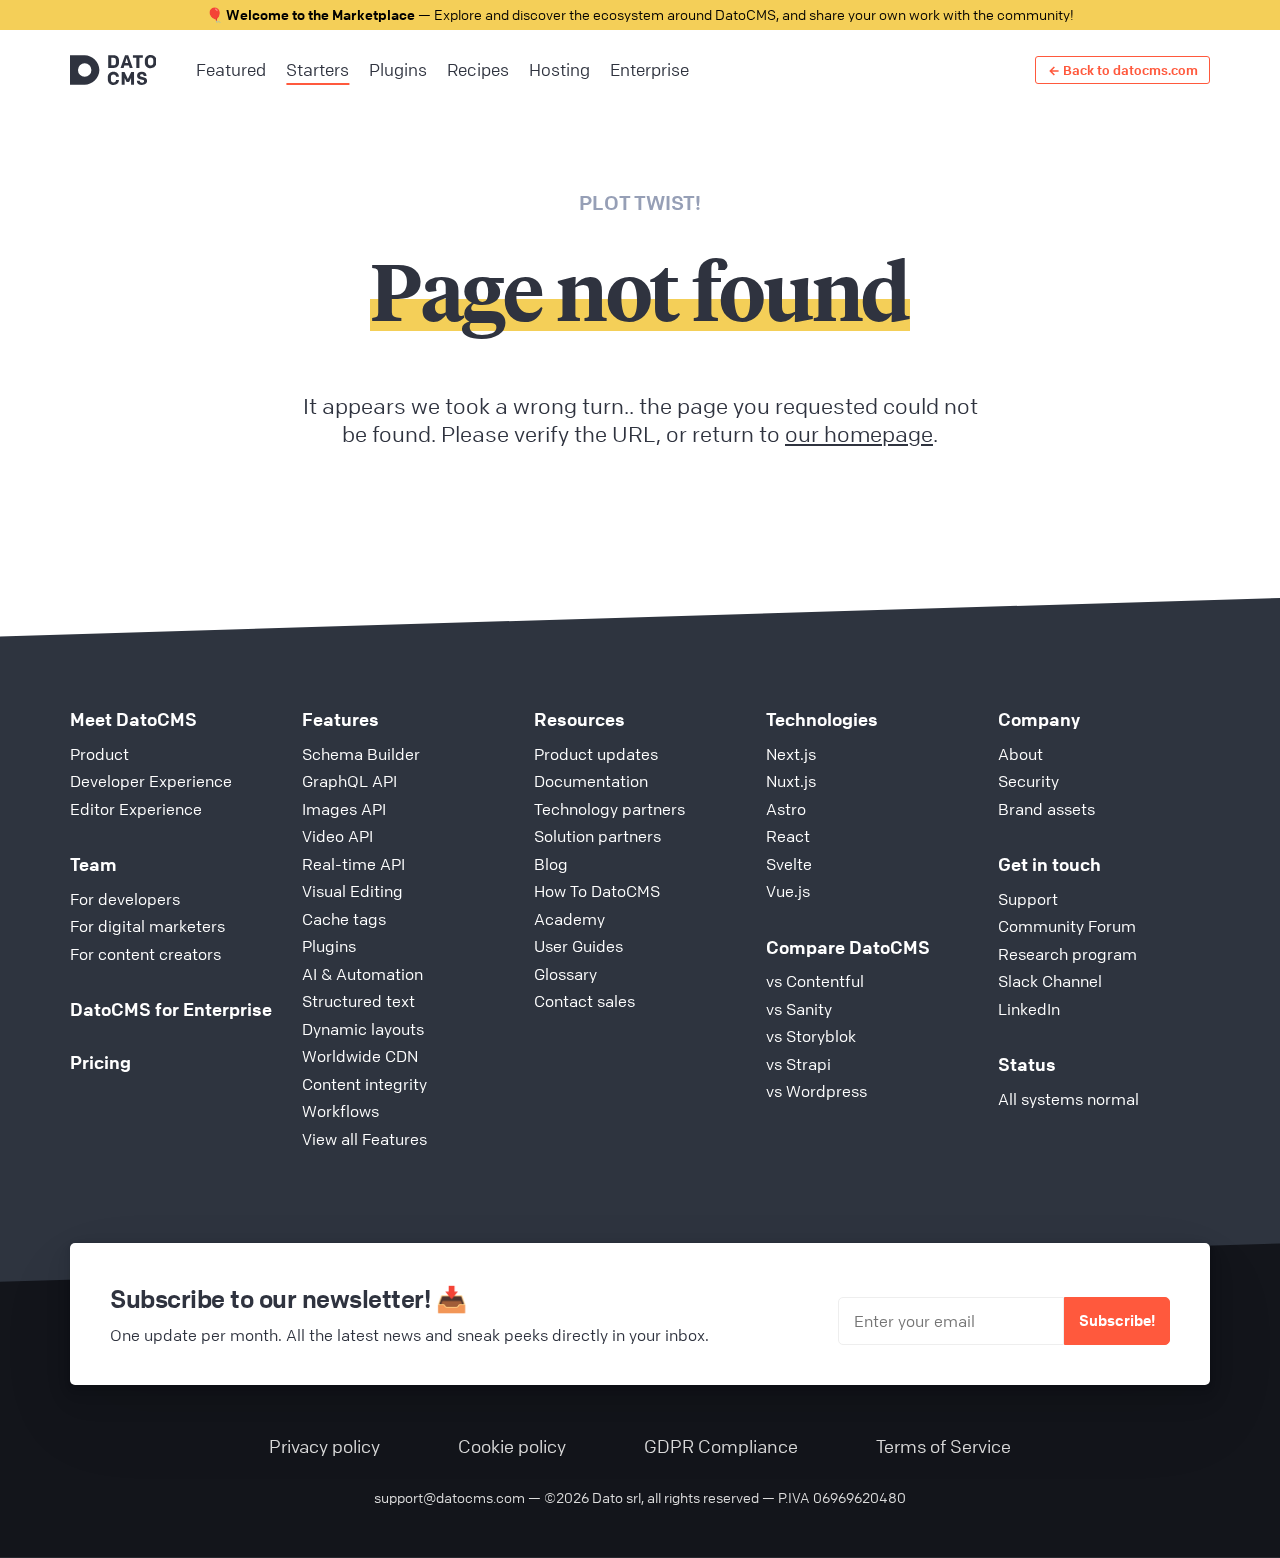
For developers (125, 899)
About (1020, 754)
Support (1028, 899)
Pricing (100, 1062)
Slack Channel (1050, 981)
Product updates (596, 754)
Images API (344, 809)
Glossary (565, 974)
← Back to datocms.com (1123, 69)
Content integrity (364, 1084)
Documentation (591, 781)
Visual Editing (352, 891)
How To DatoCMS (597, 891)
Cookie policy (512, 1446)
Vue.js (788, 891)
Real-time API (353, 864)
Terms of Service (943, 1446)
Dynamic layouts (363, 1029)
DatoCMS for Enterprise (171, 1009)
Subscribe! (1117, 1320)
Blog (551, 864)
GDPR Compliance (721, 1446)
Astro (786, 809)
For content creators (145, 954)
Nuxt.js (791, 781)
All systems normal (1068, 1099)
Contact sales (584, 1001)
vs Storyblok (811, 1036)
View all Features (364, 1139)
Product (99, 754)
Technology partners (609, 809)
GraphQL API (349, 781)
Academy (569, 919)
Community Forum (1067, 926)
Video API (337, 836)
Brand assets (1046, 809)
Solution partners (597, 836)
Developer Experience (151, 781)
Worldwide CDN (360, 1056)
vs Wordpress (816, 1091)
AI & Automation (362, 974)
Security (1028, 781)
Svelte (789, 864)
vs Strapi (798, 1064)
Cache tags (344, 919)
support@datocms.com (449, 1497)
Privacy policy (324, 1446)
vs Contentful (815, 981)
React (788, 836)
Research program (1067, 954)
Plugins (329, 946)
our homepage (859, 434)
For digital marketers (147, 926)
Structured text (358, 1001)
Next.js (791, 754)
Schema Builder (361, 754)
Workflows (340, 1111)
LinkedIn (1029, 1009)
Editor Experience (136, 809)
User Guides (578, 946)
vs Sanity (799, 1009)
